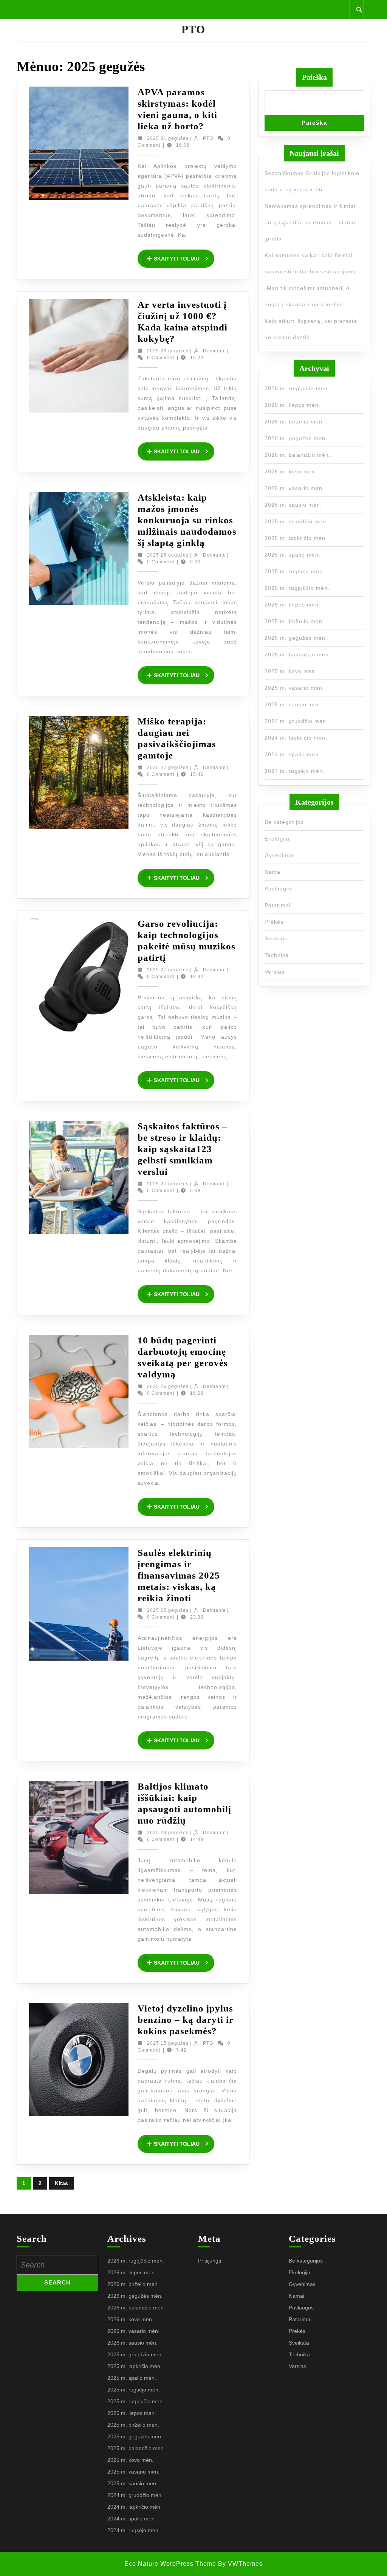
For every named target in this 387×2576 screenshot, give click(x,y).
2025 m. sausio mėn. (293, 704)
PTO (193, 29)
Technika (277, 955)
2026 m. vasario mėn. (294, 488)
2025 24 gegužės (168, 1833)
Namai (273, 872)
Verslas (275, 972)
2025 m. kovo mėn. (291, 671)
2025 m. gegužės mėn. (296, 638)
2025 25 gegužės (168, 1610)
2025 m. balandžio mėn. (298, 654)
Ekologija (277, 839)
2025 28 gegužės (168, 555)
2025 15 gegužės (168, 2043)
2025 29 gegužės (168, 351)
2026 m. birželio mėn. (294, 422)
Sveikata (276, 938)
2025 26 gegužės (168, 1386)
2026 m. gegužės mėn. (296, 438)
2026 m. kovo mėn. (291, 471)
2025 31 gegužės (168, 138)
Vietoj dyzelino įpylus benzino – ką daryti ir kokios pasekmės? (186, 2020)
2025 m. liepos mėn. (293, 605)
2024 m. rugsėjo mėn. (295, 771)
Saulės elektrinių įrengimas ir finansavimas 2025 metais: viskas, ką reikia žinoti (179, 1575)
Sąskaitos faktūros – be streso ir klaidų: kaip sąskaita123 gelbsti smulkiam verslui (183, 1149)
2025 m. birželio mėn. (294, 621)
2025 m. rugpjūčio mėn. (297, 588)
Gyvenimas (280, 855)
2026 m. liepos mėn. (293, 405)
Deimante (214, 351)
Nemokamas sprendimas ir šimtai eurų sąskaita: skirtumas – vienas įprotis (311, 222)
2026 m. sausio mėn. (293, 505)
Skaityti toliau (184, 259)
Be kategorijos (284, 822)
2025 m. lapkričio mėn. (296, 538)
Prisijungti (210, 2261)
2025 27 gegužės (168, 768)
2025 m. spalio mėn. (293, 555)
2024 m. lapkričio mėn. (296, 738)
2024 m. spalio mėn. (293, 754)
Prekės (274, 922)
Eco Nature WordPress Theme (170, 2564)
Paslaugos (279, 889)
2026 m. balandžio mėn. (298, 455)
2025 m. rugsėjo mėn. (295, 571)
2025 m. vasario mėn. (294, 688)
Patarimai (278, 905)
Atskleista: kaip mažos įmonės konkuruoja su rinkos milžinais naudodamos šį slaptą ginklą (187, 520)
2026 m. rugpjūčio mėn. (297, 388)
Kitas (61, 2183)
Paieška (314, 77)
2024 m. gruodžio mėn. (296, 721)
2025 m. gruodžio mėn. (296, 521)
